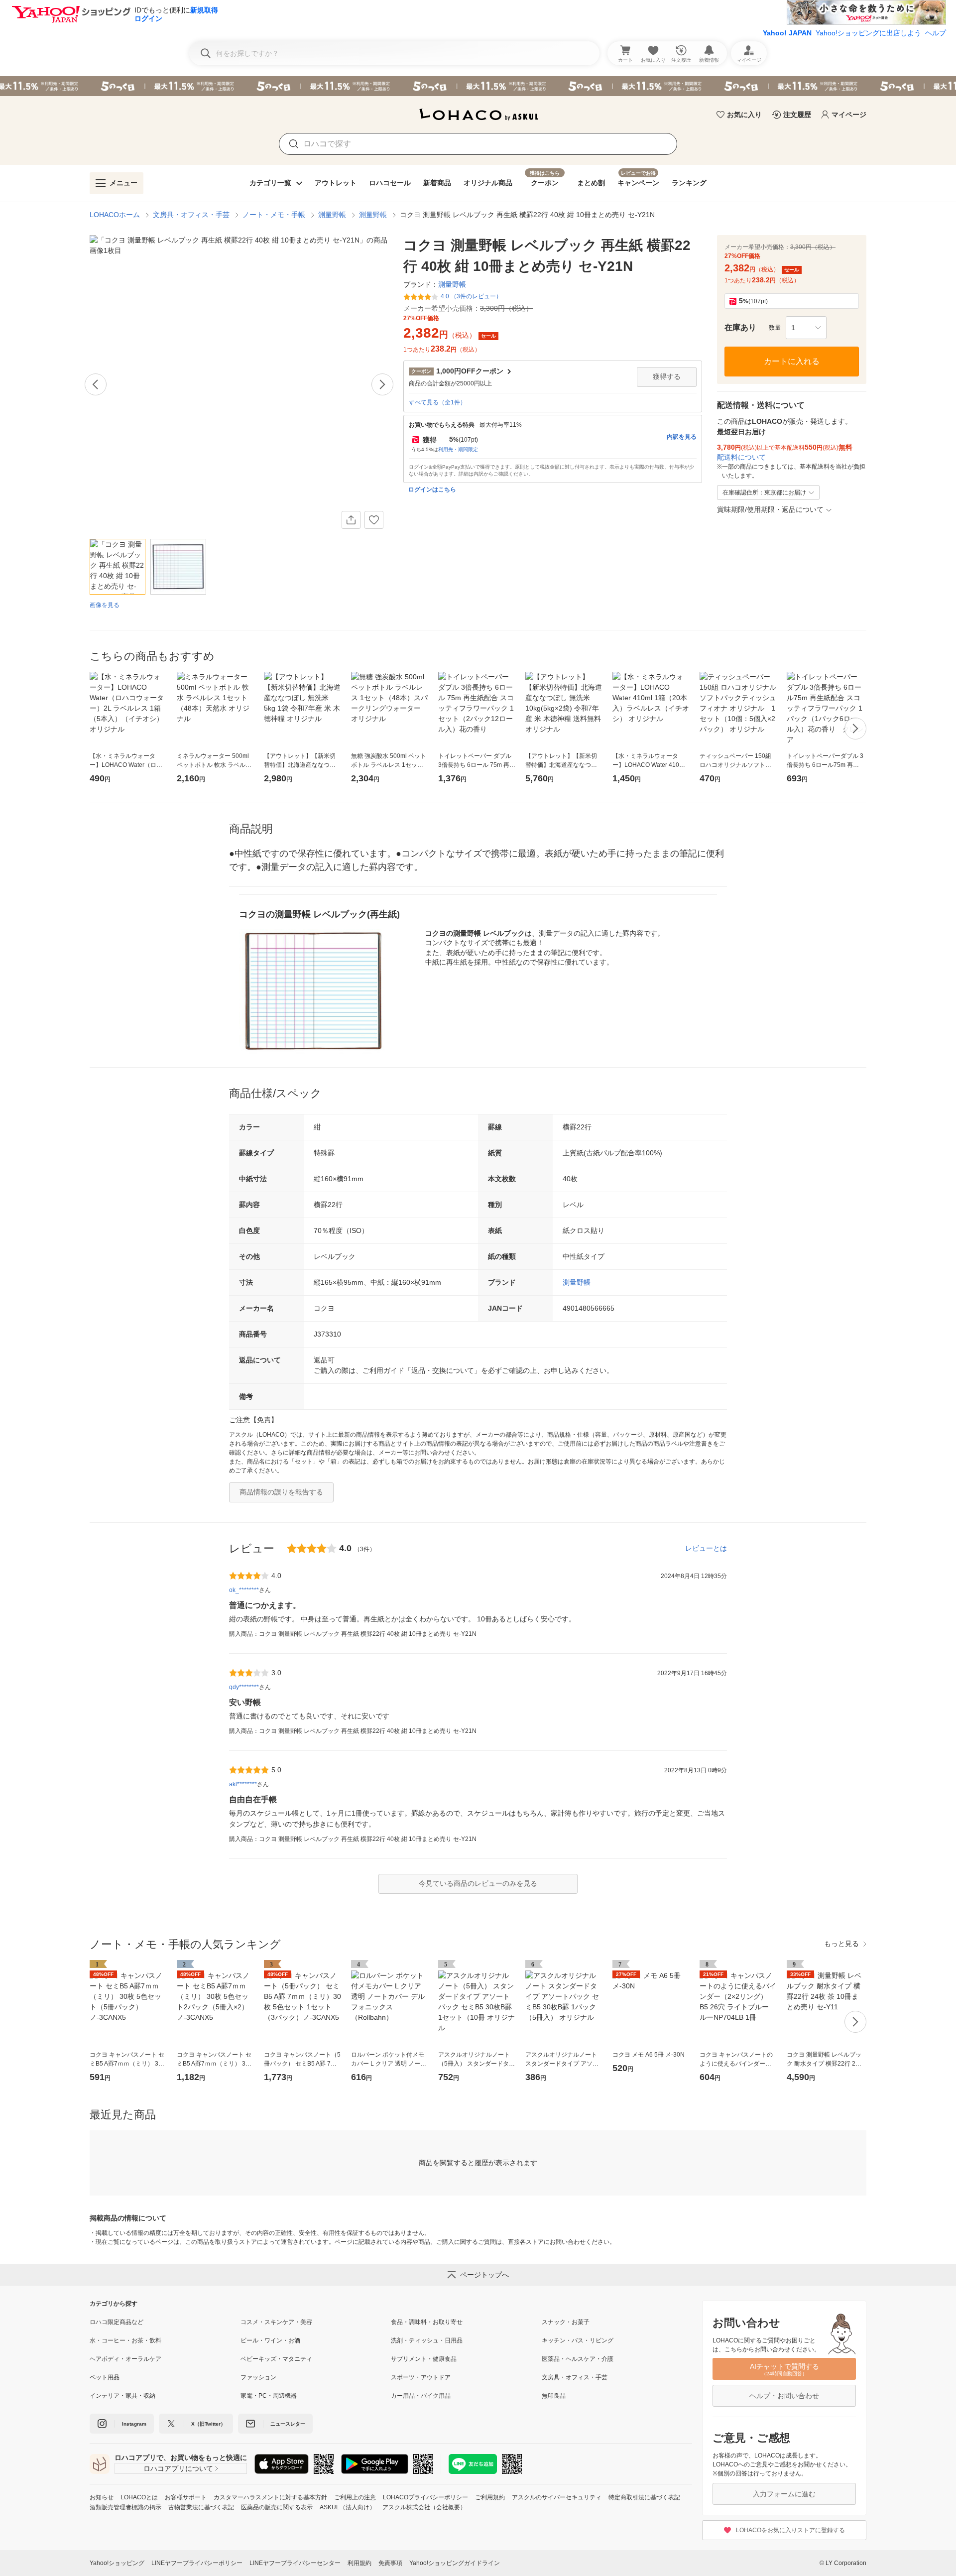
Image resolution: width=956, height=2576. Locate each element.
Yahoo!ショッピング (117, 2563)
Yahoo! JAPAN (787, 33)
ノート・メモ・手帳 (274, 215)
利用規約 (359, 2563)
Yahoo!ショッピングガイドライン (455, 2563)
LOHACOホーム (115, 215)
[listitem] (165, 2322)
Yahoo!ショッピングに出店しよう (868, 33)
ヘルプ (936, 33)
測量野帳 (332, 215)
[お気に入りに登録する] (374, 520)
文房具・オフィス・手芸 (191, 215)
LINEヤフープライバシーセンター (295, 2563)
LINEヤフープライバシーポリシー (197, 2563)
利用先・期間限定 (458, 449)
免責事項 (390, 2563)
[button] (806, 328)
